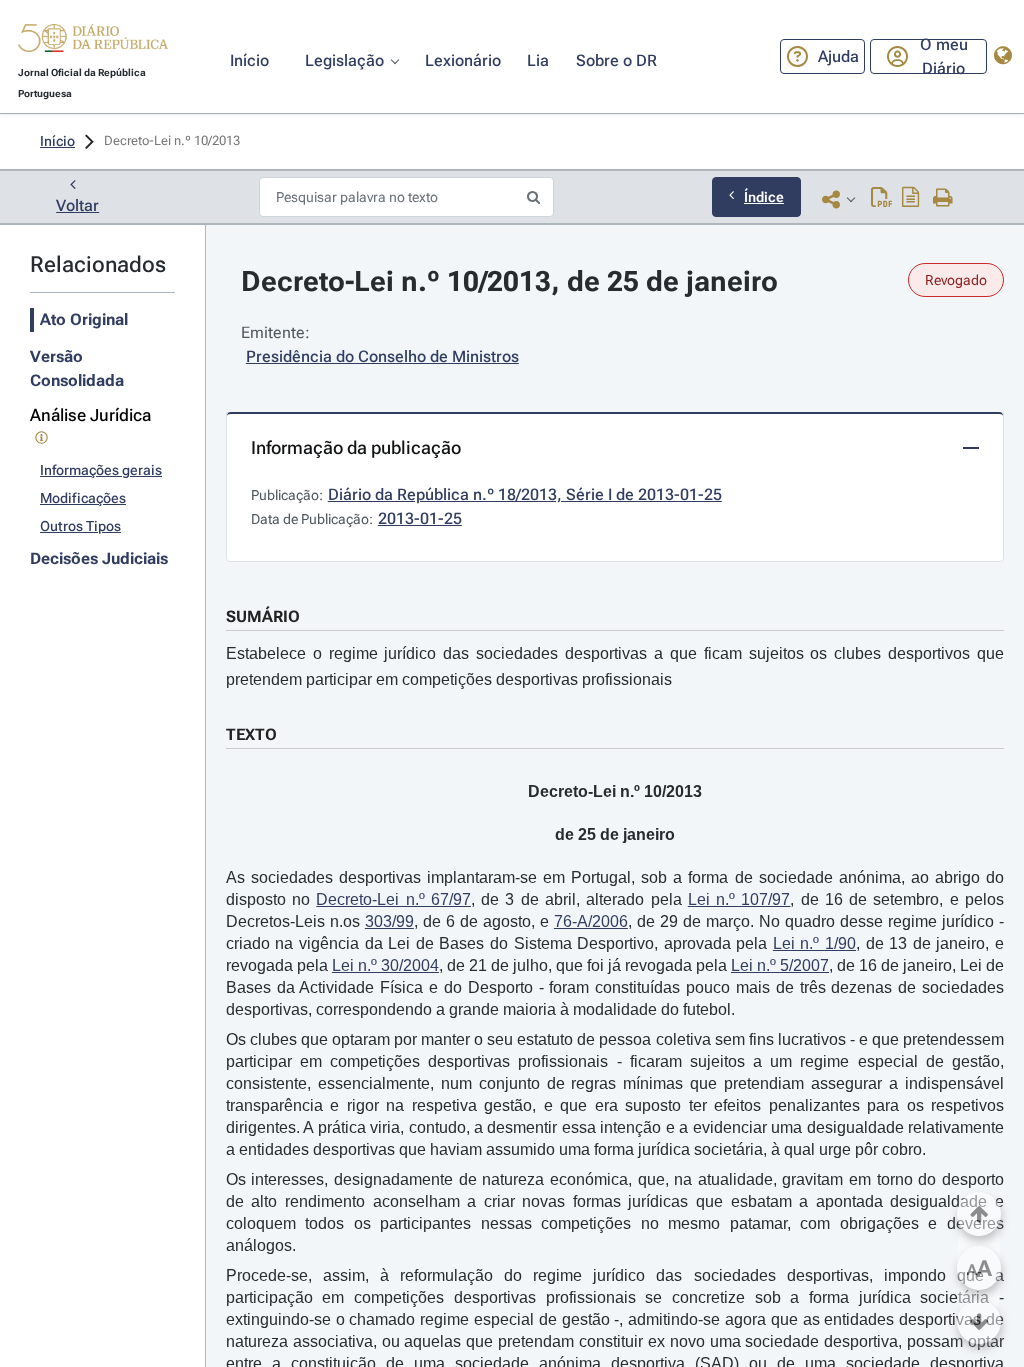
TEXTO (251, 734)
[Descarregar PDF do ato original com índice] (911, 199)
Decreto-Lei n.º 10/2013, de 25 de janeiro (509, 281)
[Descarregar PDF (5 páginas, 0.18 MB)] (881, 199)
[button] (93, 41)
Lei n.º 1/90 (814, 943)
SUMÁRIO (263, 616)
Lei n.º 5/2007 (780, 965)
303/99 (389, 921)
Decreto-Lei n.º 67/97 (393, 899)
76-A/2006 (591, 921)
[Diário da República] (93, 42)
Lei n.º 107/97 (739, 899)
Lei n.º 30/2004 (385, 965)
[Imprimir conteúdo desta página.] (943, 199)
